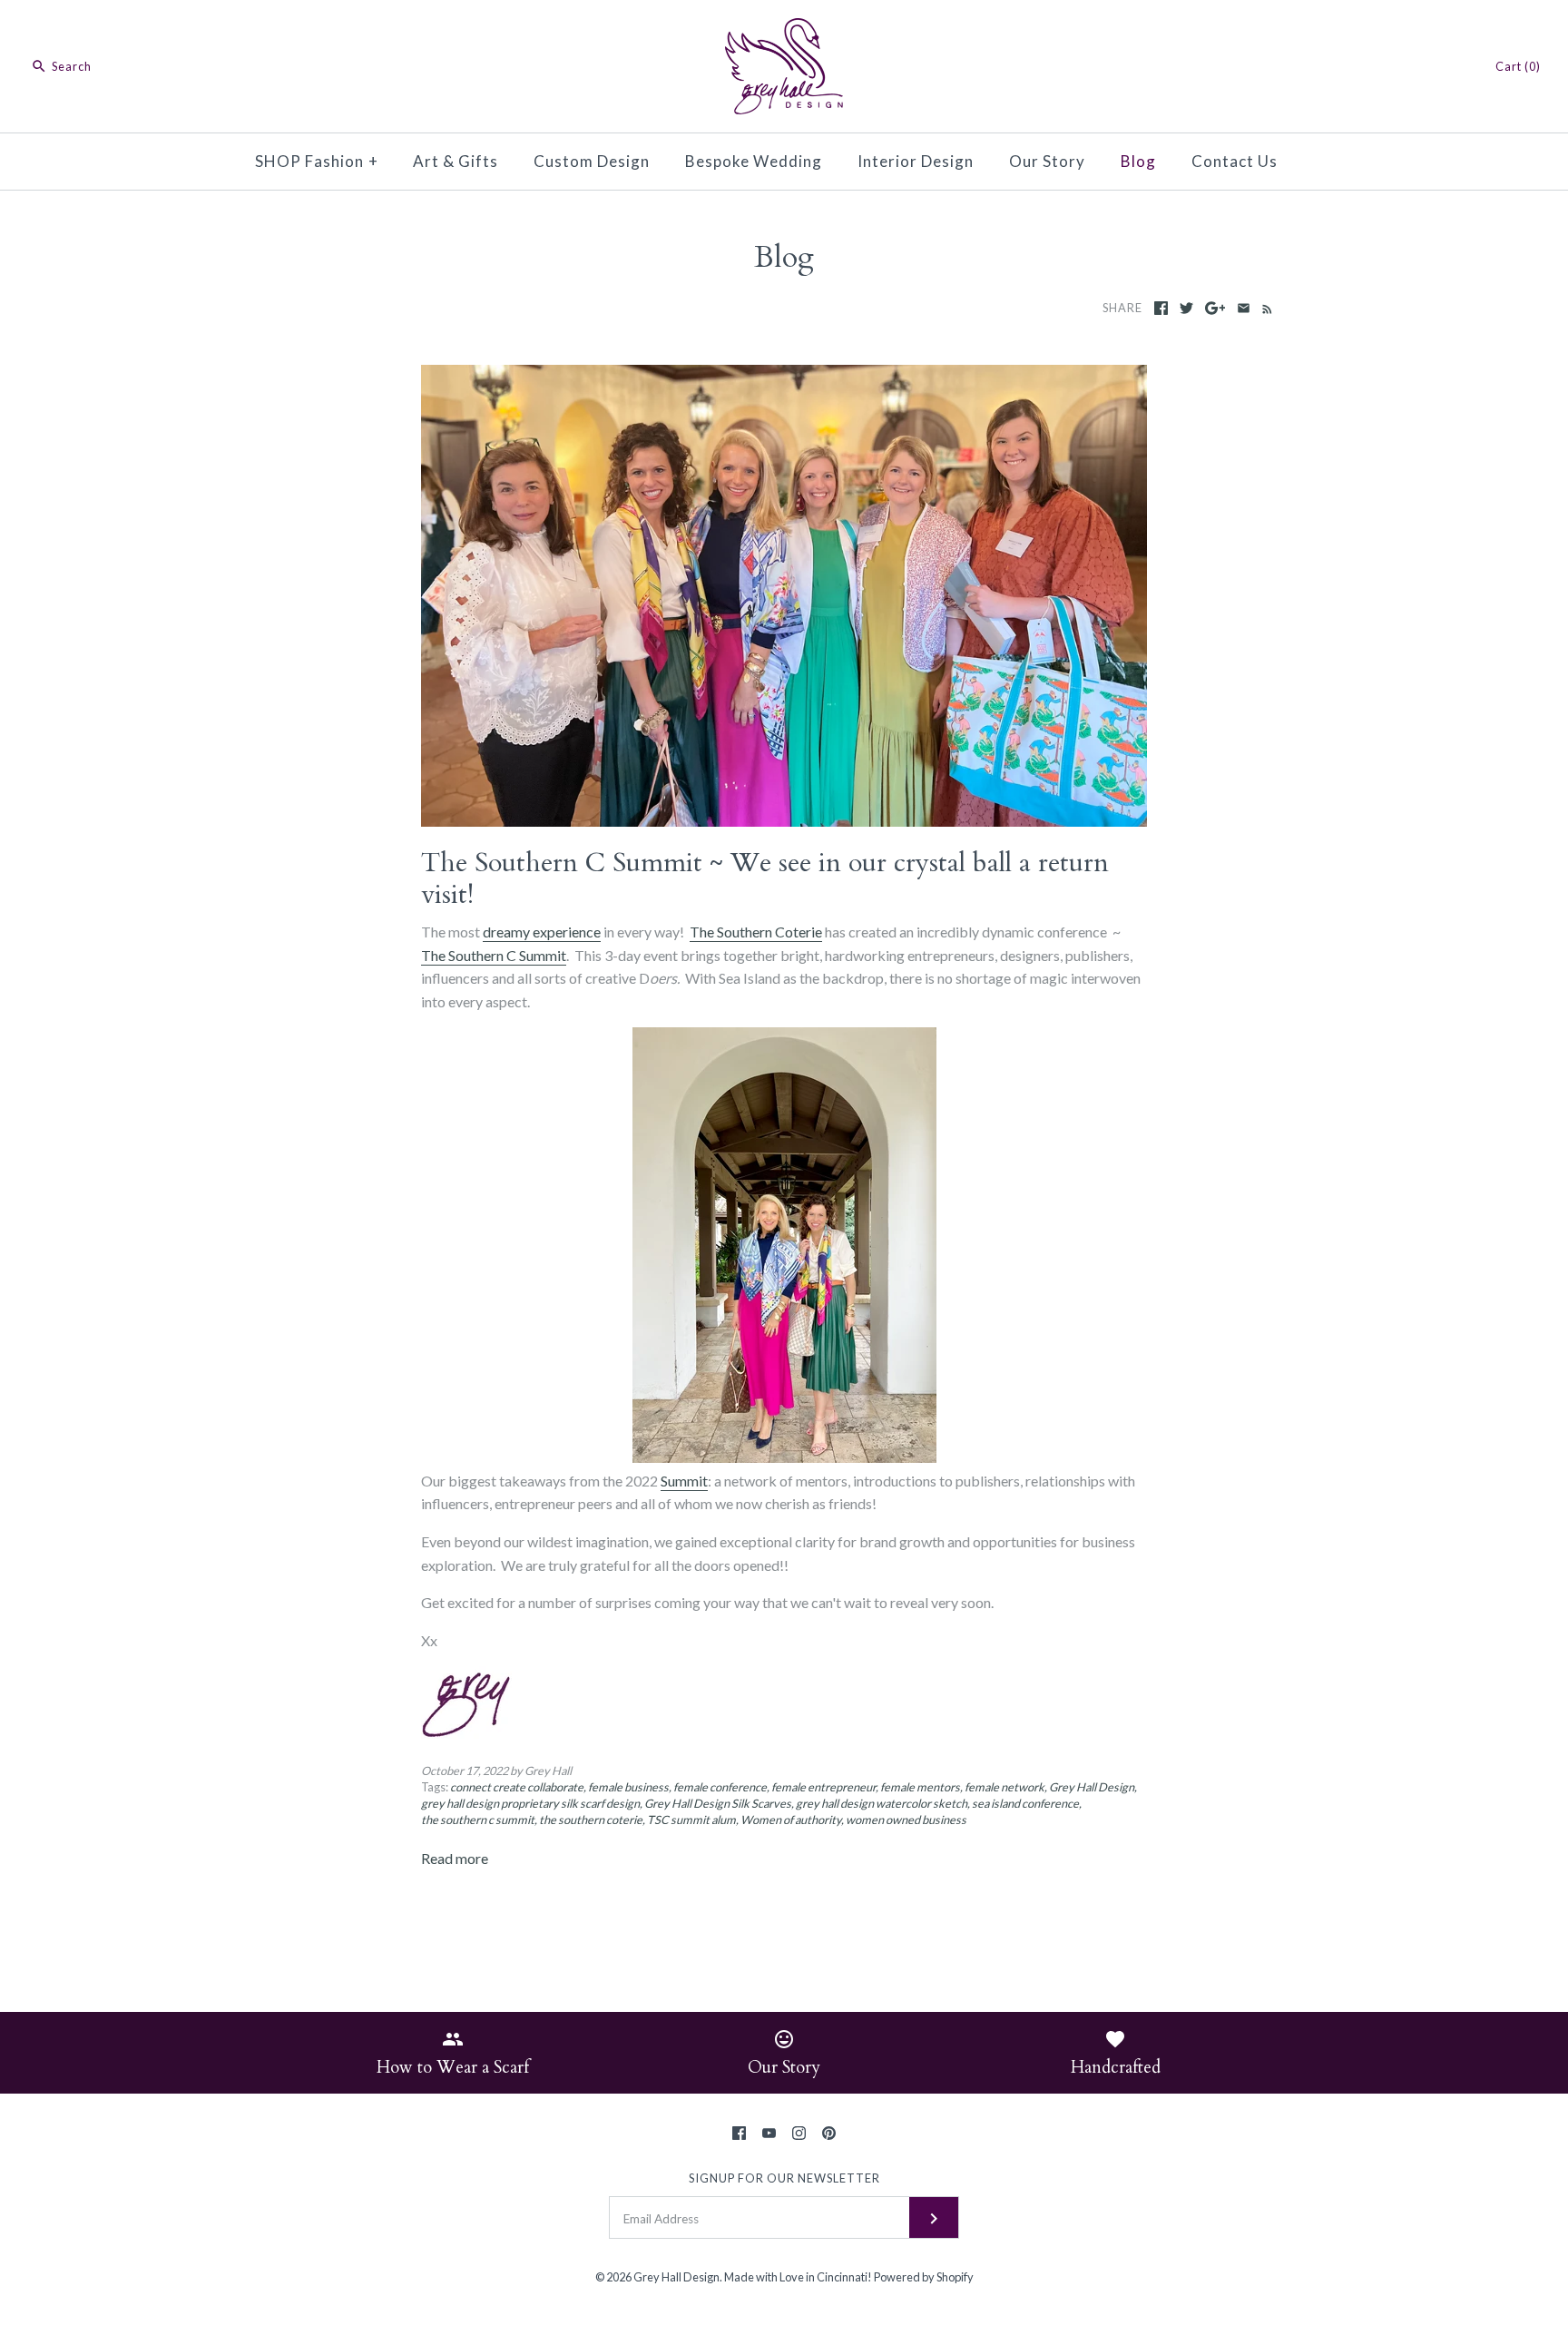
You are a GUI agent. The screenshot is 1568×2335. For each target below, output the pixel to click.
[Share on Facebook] (1161, 308)
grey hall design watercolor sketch (882, 1803)
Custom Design (592, 161)
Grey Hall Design (1092, 1787)
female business (628, 1787)
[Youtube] (769, 2133)
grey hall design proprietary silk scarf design (530, 1803)
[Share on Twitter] (1186, 308)
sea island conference (1025, 1803)
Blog (1138, 161)
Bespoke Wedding (754, 161)
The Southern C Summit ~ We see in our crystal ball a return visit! (765, 879)
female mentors (920, 1787)
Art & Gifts (456, 161)
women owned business (906, 1820)
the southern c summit (478, 1820)
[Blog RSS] (1264, 308)
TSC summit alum (691, 1820)
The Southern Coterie (756, 932)
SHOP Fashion (317, 161)
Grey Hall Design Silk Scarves (718, 1803)
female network (1004, 1787)
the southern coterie (591, 1820)
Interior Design (916, 161)
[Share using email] (1244, 308)
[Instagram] (799, 2133)
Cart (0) (1518, 66)
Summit (684, 1481)
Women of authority (791, 1820)
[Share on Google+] (1215, 308)
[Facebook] (739, 2133)
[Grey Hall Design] (784, 29)
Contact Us (1235, 161)
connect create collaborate (517, 1787)
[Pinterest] (829, 2133)
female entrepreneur (823, 1787)
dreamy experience (542, 932)
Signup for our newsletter (784, 2178)
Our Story (1047, 161)
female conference (720, 1787)
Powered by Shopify (924, 2277)
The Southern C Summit (494, 955)
